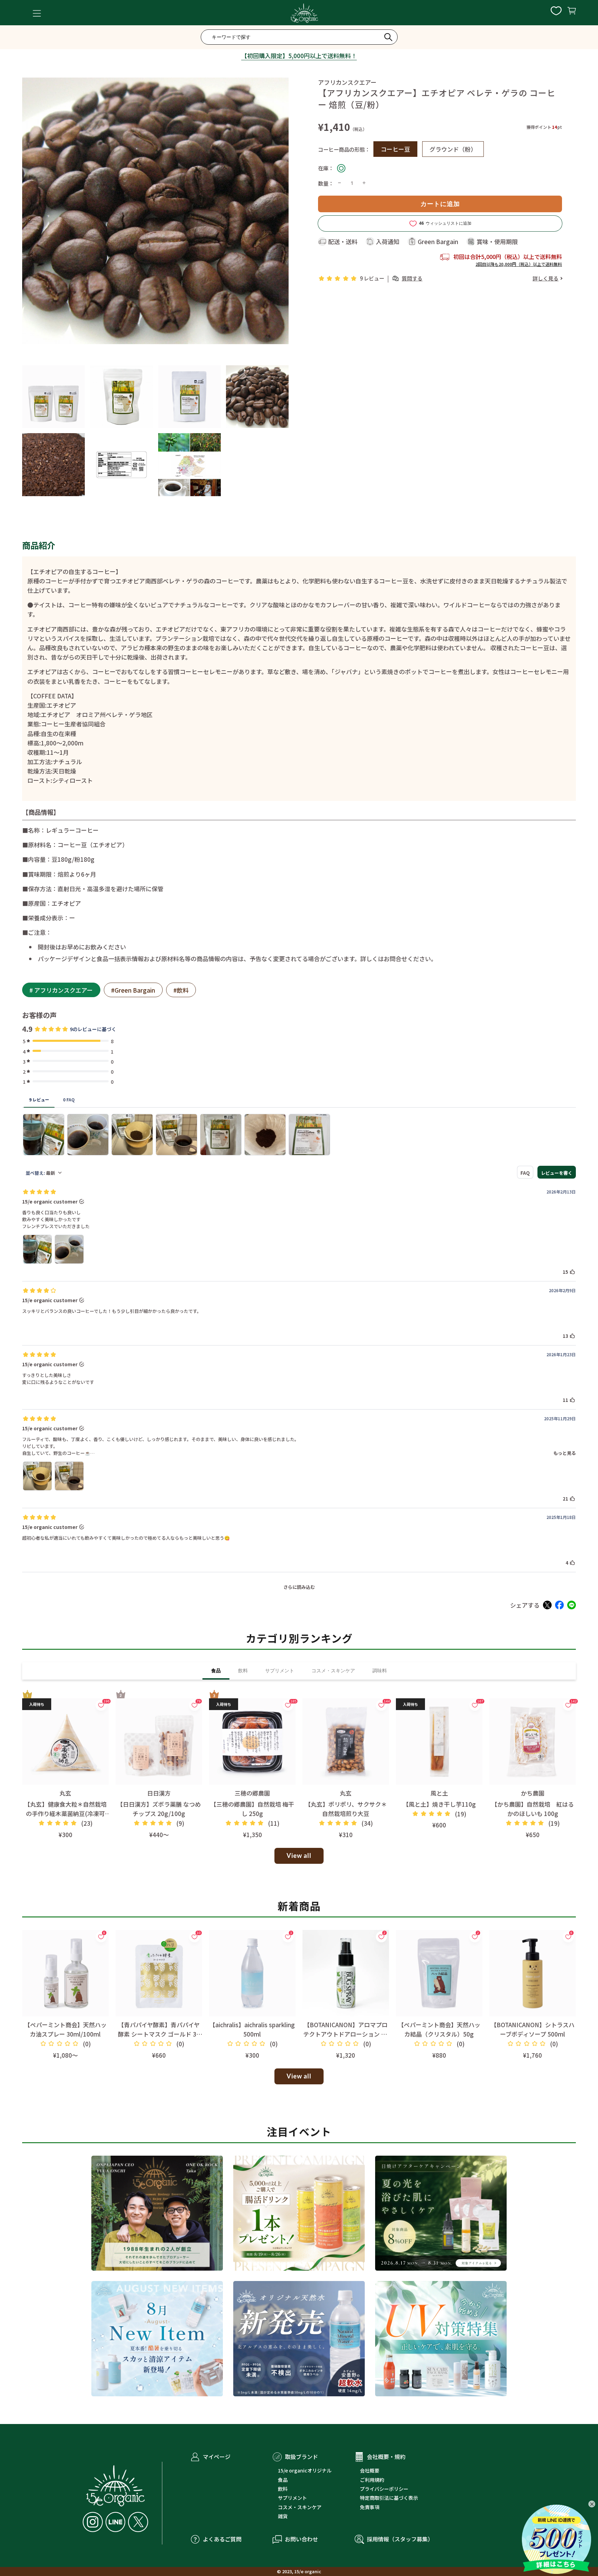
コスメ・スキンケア (333, 1671)
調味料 (380, 1671)
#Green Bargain (133, 990)
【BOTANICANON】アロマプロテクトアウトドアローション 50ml (346, 2034)
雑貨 (283, 2516)
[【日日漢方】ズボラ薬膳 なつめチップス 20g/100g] (159, 1742)
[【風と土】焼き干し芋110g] (439, 1742)
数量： (326, 183)
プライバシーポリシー (384, 2489)
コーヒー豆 (395, 149)
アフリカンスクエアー (347, 82)
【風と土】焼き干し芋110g (439, 1804)
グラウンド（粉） (453, 149)
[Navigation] (37, 13)
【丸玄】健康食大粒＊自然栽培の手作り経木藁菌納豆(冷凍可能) (65, 1813)
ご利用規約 (372, 2480)
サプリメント (280, 1671)
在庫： (326, 168)
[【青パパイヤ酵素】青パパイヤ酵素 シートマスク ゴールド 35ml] (159, 1973)
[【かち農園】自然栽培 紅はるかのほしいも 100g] (533, 1742)
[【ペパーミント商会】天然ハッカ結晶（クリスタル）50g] (439, 1973)
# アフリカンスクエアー (61, 990)
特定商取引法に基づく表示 (389, 2498)
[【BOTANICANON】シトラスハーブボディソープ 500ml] (533, 1973)
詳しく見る (546, 278)
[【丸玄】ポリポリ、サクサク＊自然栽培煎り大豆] (346, 1742)
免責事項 (370, 2507)
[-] (339, 183)
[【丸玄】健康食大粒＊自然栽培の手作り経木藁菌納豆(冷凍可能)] (65, 1742)
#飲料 (181, 990)
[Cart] (572, 13)
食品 (216, 1671)
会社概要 (370, 2470)
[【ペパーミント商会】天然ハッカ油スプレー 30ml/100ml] (65, 1973)
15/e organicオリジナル (305, 2470)
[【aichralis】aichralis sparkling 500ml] (252, 1973)
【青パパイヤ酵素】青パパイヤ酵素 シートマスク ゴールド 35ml (159, 2034)
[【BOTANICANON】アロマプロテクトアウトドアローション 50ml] (346, 1973)
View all (299, 1855)
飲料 (243, 1671)
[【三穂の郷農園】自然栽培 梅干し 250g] (252, 1742)
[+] (364, 183)
